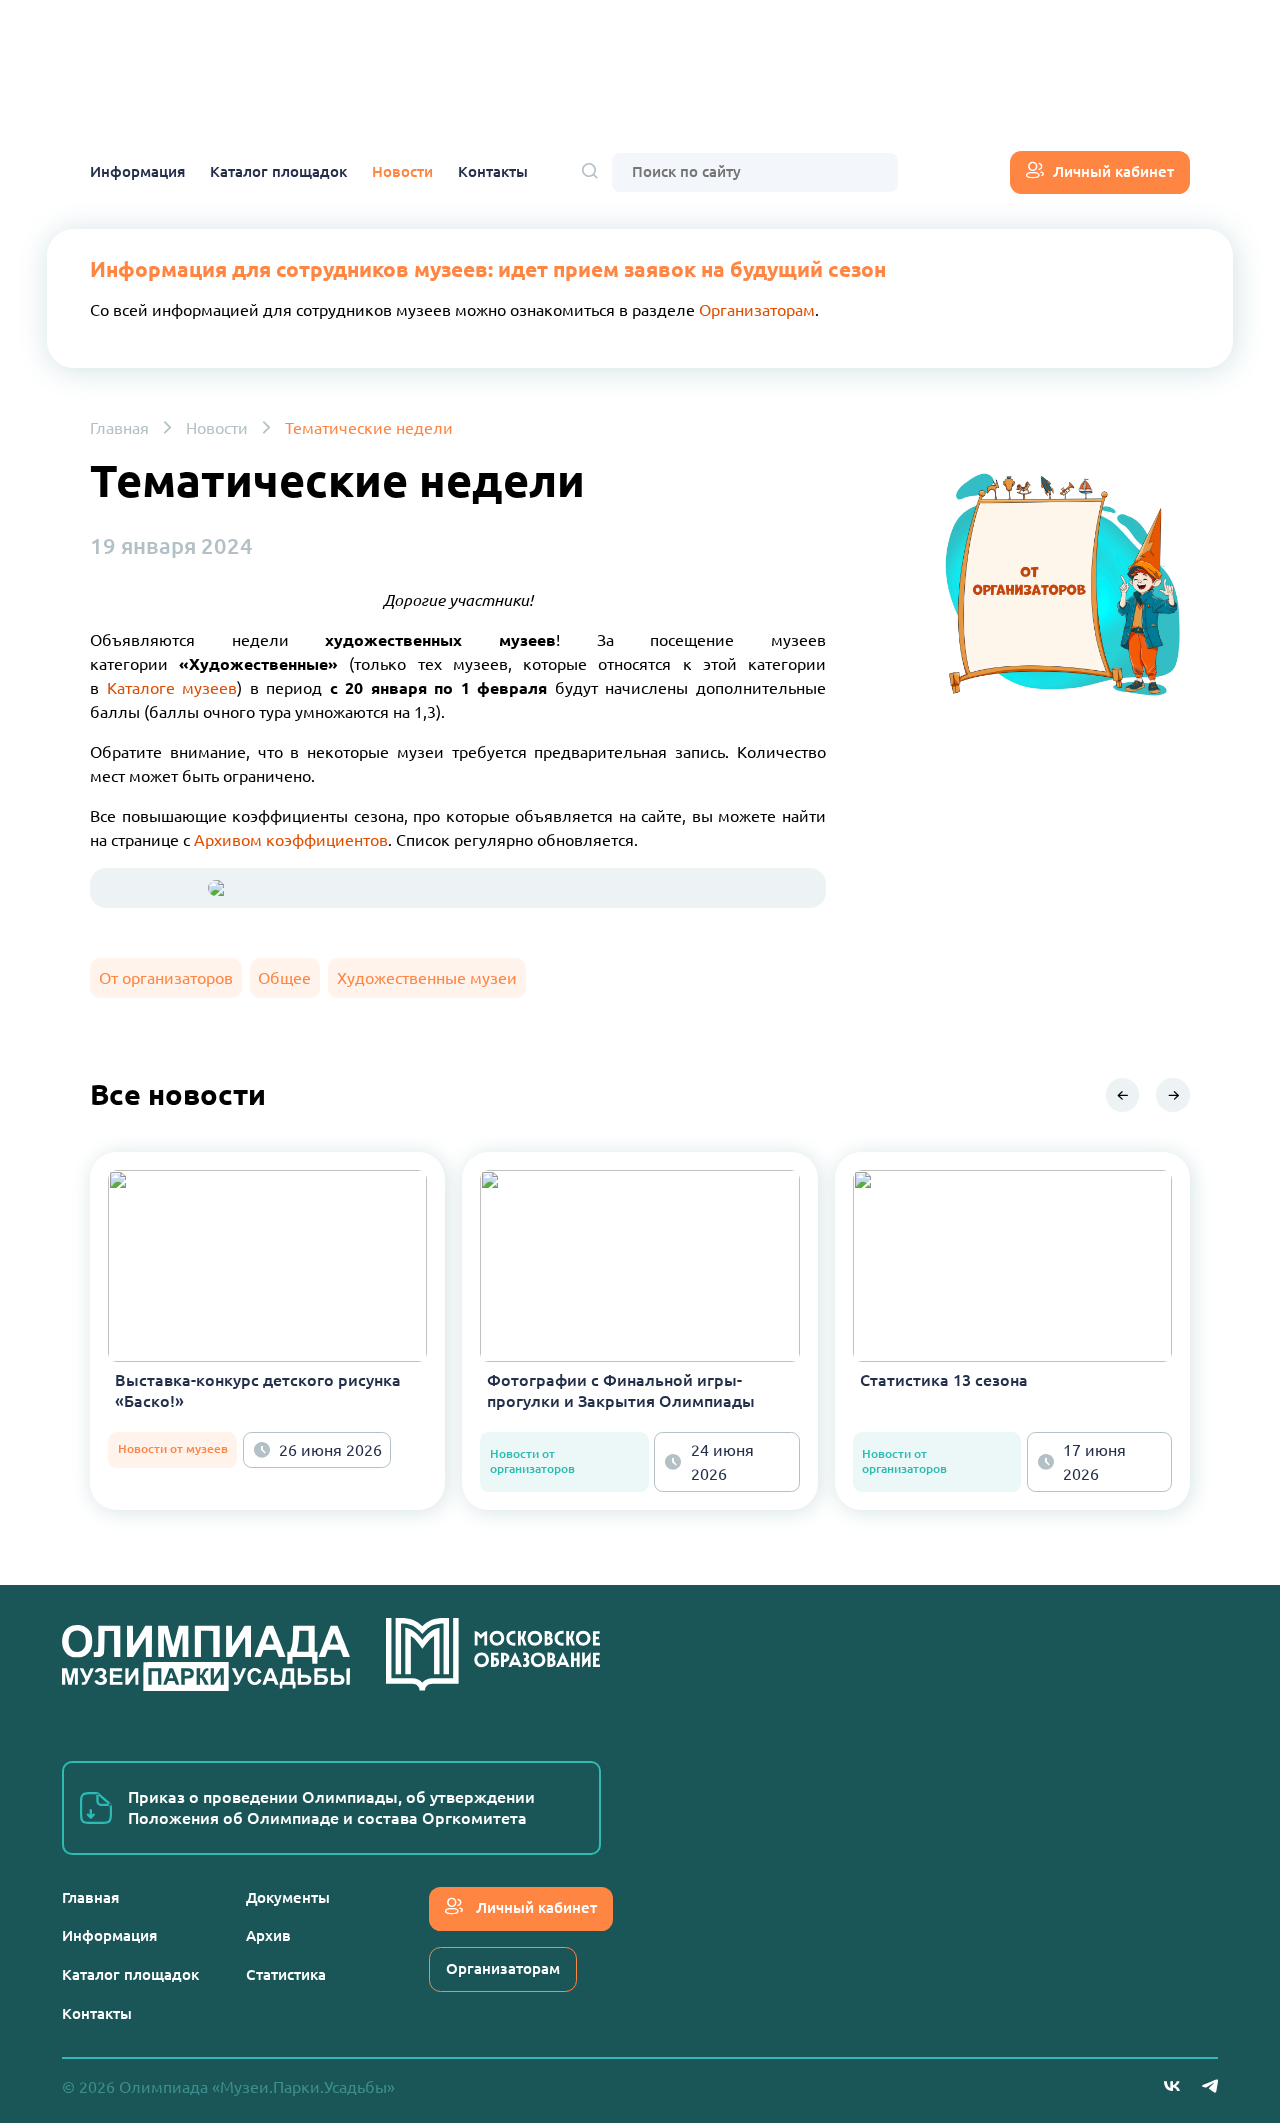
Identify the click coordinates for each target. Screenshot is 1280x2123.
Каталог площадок (278, 171)
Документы (288, 1897)
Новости (402, 171)
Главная (119, 428)
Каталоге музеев (172, 688)
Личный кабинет (1113, 171)
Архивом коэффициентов (291, 840)
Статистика (286, 1974)
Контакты (493, 171)
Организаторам (757, 310)
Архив (268, 1935)
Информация (137, 171)
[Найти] (590, 172)
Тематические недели (369, 428)
